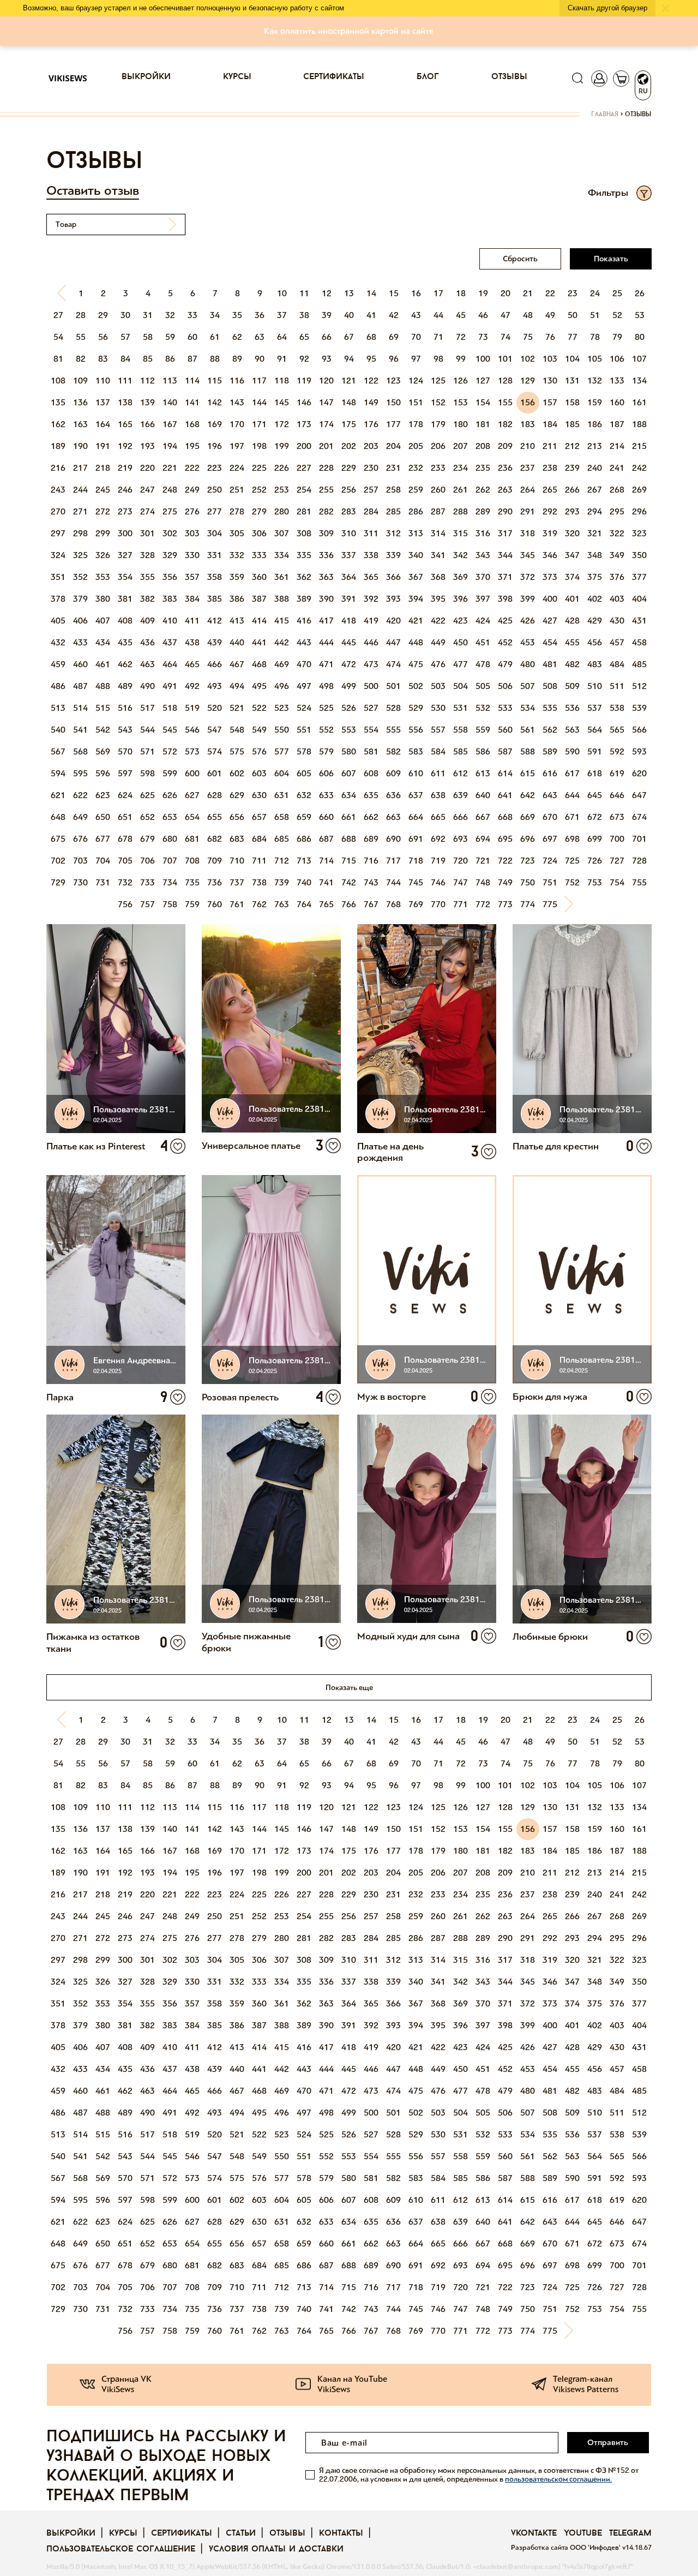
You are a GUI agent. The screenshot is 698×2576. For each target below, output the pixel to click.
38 (304, 315)
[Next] (573, 904)
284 (371, 511)
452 (505, 642)
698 (572, 839)
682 (215, 839)
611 (438, 773)
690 (393, 839)
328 (148, 555)
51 (595, 315)
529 (416, 708)
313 (416, 533)
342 (461, 555)
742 (349, 882)
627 (192, 795)
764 (304, 904)
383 (170, 599)
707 (170, 861)
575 (237, 751)
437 (170, 642)
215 (639, 446)
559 (483, 730)
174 (326, 424)
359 (237, 577)
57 (125, 337)
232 (416, 468)
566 (639, 730)
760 (215, 904)
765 (326, 904)
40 (349, 315)
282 (326, 511)
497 (304, 686)
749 (505, 882)
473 (371, 664)
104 (572, 359)
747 (461, 882)
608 (371, 773)
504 (461, 686)
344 (505, 555)
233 (438, 468)
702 (58, 861)
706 (148, 861)
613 (483, 773)
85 (148, 359)
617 (572, 773)
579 (326, 751)
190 (80, 446)
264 (528, 490)
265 (550, 490)
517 (148, 708)
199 (282, 446)
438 (192, 642)
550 (282, 730)
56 (103, 337)
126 (461, 381)
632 (304, 795)
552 (326, 730)
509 (572, 686)
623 (103, 795)
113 (170, 381)
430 (617, 621)
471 (326, 664)
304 (215, 533)
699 (595, 839)
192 (125, 446)
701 (639, 839)
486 (58, 686)
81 (58, 359)
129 (528, 381)
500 (371, 686)
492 (192, 686)
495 (259, 686)
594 (58, 773)
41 (371, 315)
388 (282, 599)
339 (393, 555)
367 (416, 577)
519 (192, 708)
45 (461, 315)
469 (282, 664)
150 (393, 402)
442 (282, 642)
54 (58, 337)
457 (617, 642)
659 (304, 817)
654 (192, 817)
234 (461, 468)
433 (80, 642)
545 (170, 730)
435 (125, 642)
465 (192, 664)
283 (349, 511)
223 (215, 468)
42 (394, 315)
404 (639, 599)
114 (192, 381)
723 (528, 861)
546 (192, 730)
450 (461, 642)
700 (617, 839)
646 (617, 795)
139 (148, 402)
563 (572, 730)
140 (170, 402)
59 (170, 337)
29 (103, 315)
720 (461, 861)
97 (416, 359)
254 (304, 490)
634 (349, 795)
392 (371, 599)
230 (371, 468)
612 (461, 773)
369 (461, 577)
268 (617, 490)
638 (438, 795)
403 (617, 599)
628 (215, 795)
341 (438, 555)
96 (394, 359)
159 (595, 402)
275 (170, 511)
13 (349, 293)
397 (483, 599)
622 (80, 795)
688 (349, 839)
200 (304, 446)
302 (170, 533)
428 (572, 621)
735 (192, 882)
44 (438, 315)
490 (148, 686)
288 (461, 511)
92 (304, 359)
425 (505, 621)
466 (215, 664)
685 (282, 839)
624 (125, 795)
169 (215, 424)
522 (259, 708)
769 (416, 904)
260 (438, 490)
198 (259, 446)
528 (393, 708)
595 (80, 773)
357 (192, 577)
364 (349, 577)
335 (304, 555)
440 (237, 642)
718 (416, 861)
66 (327, 337)
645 (595, 795)
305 (237, 533)
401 (572, 599)
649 (80, 817)
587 (505, 751)
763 (282, 904)
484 (617, 664)
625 (148, 795)
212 (572, 446)
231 (393, 468)
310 (349, 533)
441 (259, 642)
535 (550, 708)
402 (595, 599)
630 (259, 795)
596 (103, 773)
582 (393, 751)
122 (371, 381)
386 (237, 599)
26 (640, 293)
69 (394, 337)
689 (371, 839)
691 (416, 839)
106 (617, 359)
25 (617, 293)
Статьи (241, 2533)
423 (461, 621)
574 (215, 751)
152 (438, 402)
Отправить (608, 2442)
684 (259, 839)
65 (304, 337)
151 (416, 402)
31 (148, 315)
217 (80, 468)
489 (125, 686)
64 (282, 337)
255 (326, 490)
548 (237, 730)
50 (573, 315)
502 (416, 686)
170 (237, 424)
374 (572, 577)
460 (80, 664)
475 (416, 664)
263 (505, 490)
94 (349, 359)
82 (81, 359)
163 (80, 424)
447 (393, 642)
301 (148, 533)
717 (393, 861)
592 (617, 751)
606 (326, 773)
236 (505, 468)
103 (550, 359)
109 (80, 381)
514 (80, 708)
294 (595, 511)
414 (259, 621)
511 (617, 686)
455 (572, 642)
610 (416, 773)
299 (103, 533)
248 (170, 490)
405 (58, 621)
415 (282, 621)
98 (438, 359)
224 (237, 468)
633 (326, 795)
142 (215, 402)
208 (483, 446)
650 (103, 817)
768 (393, 904)
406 (80, 621)
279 (259, 511)
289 (483, 511)
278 (237, 511)
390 (326, 599)
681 (192, 839)
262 (483, 490)
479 (505, 664)
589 (550, 751)
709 (215, 861)
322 (617, 533)
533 (505, 708)
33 (192, 315)
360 (259, 577)
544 (148, 730)
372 (528, 577)
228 (326, 468)
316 (483, 533)
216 (58, 468)
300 (125, 533)
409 (148, 621)
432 (58, 642)
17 (438, 293)
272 (103, 511)
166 (148, 424)
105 (595, 359)
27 (58, 315)
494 (237, 686)
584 (438, 751)
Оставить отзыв (93, 191)
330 (192, 555)
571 (148, 751)
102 (528, 359)
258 (393, 490)
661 (349, 817)
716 (371, 861)
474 (393, 664)
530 (438, 708)
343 (483, 555)
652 (148, 817)
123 (393, 381)
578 (304, 751)
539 (639, 708)
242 (639, 468)
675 (58, 839)
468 (259, 664)
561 (528, 730)
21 (528, 293)
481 (550, 664)
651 (125, 817)
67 (349, 337)
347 (572, 555)
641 (505, 795)
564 (595, 730)
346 (550, 555)
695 (505, 839)
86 (170, 359)
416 (304, 621)
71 (438, 337)
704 (103, 861)
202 (349, 446)
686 (304, 839)
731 (103, 882)
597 (125, 773)
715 (349, 861)
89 (237, 359)
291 (528, 511)
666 (461, 817)
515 (103, 708)
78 (595, 337)
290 (505, 511)
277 (215, 511)
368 (438, 577)
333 (259, 555)
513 (58, 708)
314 (438, 533)
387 (259, 599)
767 (371, 904)
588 (528, 751)
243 (58, 490)
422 (438, 621)
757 (148, 904)
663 (393, 817)
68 (371, 337)
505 (483, 686)
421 (416, 621)
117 (259, 381)
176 (371, 424)
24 (595, 293)
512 (639, 686)
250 (215, 490)
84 (125, 359)
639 (461, 795)
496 (282, 686)
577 (282, 751)
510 (595, 686)
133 (617, 381)
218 (103, 468)
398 (505, 599)
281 (304, 511)
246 (125, 490)
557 (438, 730)
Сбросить (520, 259)
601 (215, 773)
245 (103, 490)
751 (550, 882)
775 (550, 904)
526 (349, 708)
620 (639, 773)
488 (103, 686)
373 (550, 577)
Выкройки (146, 77)
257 (371, 490)
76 (550, 337)
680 (170, 839)
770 (438, 904)
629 (237, 795)
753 (595, 882)
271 (80, 511)
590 (572, 751)
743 (371, 882)
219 (125, 468)
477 (461, 664)
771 (461, 904)
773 (505, 904)
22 (550, 293)
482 (572, 664)
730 (80, 882)
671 (572, 817)
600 (192, 773)
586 (483, 751)
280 (282, 511)
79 (617, 337)
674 (639, 817)
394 (416, 599)
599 (170, 773)
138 (125, 402)
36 (260, 315)
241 (617, 468)
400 (550, 599)
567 (58, 751)
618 (595, 773)
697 (550, 839)
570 (125, 751)
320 (572, 533)
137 (103, 402)
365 (371, 577)
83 (103, 359)
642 (528, 795)
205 (416, 446)
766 (349, 904)
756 (125, 904)
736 (215, 882)
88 (215, 359)
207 (461, 446)
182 (505, 424)
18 (461, 293)
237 (528, 468)
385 (215, 599)
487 (80, 686)
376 (617, 577)
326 (103, 555)
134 (639, 381)
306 (259, 533)
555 (393, 730)
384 (192, 599)
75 (528, 337)
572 (170, 751)
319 (550, 533)
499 (349, 686)
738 (259, 882)
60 (192, 337)
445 (349, 642)
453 (528, 642)
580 (349, 751)
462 (125, 664)
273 (125, 511)
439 (215, 642)
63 (260, 337)
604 (282, 773)
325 (80, 555)
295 (617, 511)
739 (282, 882)
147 (326, 402)
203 (371, 446)
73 (483, 337)
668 (505, 817)
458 (639, 642)
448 (416, 642)
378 (58, 599)
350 (639, 555)
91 (282, 359)
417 (326, 621)
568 (80, 751)
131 (572, 381)
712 (282, 861)
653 (170, 817)
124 (416, 381)
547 (215, 730)
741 (326, 882)
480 (528, 664)
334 (282, 555)
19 (483, 293)
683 (237, 839)
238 (550, 468)
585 (461, 751)
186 (595, 424)
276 (192, 511)
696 (528, 839)
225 (259, 468)
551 (304, 730)
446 (371, 642)
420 (393, 621)
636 (393, 795)
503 (438, 686)
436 (148, 642)
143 (237, 402)
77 (573, 337)
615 (528, 773)
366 (393, 577)
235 (483, 468)
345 (528, 555)
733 (148, 882)
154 (483, 402)
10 (282, 293)
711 (259, 861)
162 (58, 424)
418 (349, 621)
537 (595, 708)
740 (304, 882)
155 (505, 402)
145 (282, 402)
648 (58, 817)
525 (326, 708)
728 (639, 861)
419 (371, 621)
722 (505, 861)
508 (550, 686)
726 (595, 861)
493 (215, 686)
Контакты (341, 2533)
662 (371, 817)
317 (505, 533)
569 (103, 751)
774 (528, 904)
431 (639, 621)
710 (237, 861)
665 (438, 817)
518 (170, 708)
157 (550, 402)
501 (393, 686)
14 (371, 293)
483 (595, 664)
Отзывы (509, 77)
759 (192, 904)
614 (505, 773)
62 (237, 337)
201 (326, 446)
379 (80, 599)
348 (595, 555)
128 (505, 381)
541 (80, 730)
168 (192, 424)
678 (125, 839)
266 (572, 490)
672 (595, 817)
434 (103, 642)
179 (438, 424)
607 (349, 773)
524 (304, 708)
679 (148, 839)
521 (237, 708)
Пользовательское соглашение (121, 2549)
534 (528, 708)
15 (394, 293)
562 (550, 730)
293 (572, 511)
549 (259, 730)
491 (170, 686)
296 (639, 511)
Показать (611, 259)
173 (304, 424)
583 (416, 751)
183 (528, 424)
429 (595, 621)
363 (326, 577)
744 (393, 882)
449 (438, 642)
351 (58, 577)
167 (170, 424)
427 (550, 621)
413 (237, 621)
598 (148, 773)
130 (550, 381)
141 (192, 402)
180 (461, 424)
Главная (605, 115)
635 (371, 795)
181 (483, 424)
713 (304, 861)
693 (461, 839)
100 (483, 359)
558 (461, 730)
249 (192, 490)
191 (103, 446)
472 (349, 664)
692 (438, 839)
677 (103, 839)
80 (640, 337)
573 (192, 751)
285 (393, 511)
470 (304, 664)
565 (617, 730)
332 (237, 555)
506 (505, 686)
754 (617, 882)
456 (595, 642)
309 (326, 533)
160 (617, 402)
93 (327, 359)
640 (483, 795)
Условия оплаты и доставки (276, 2549)
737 (237, 882)
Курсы (237, 77)
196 (215, 446)
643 (550, 795)
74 (506, 337)
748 (483, 882)
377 (639, 577)
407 (103, 621)
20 (506, 293)
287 (438, 511)
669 (528, 817)
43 (416, 315)
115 (215, 381)
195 (192, 446)
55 (81, 337)
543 (125, 730)
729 (58, 882)
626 (170, 795)
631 (282, 795)
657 (259, 817)
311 (371, 533)
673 (617, 817)
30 (125, 315)
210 (528, 446)
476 (438, 664)
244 (80, 490)
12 (327, 293)
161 (639, 402)
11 (304, 293)
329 (170, 555)
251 (237, 490)
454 (550, 642)
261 (461, 490)
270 (58, 511)
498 (326, 686)
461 (103, 664)
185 (572, 424)
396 (461, 599)
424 (483, 621)
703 (80, 861)
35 (237, 315)
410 (170, 621)
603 (259, 773)
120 (326, 381)
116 (237, 381)
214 (617, 446)
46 (483, 315)
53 (640, 315)
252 (259, 490)
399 (528, 599)
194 (170, 446)
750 (528, 882)
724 (550, 861)
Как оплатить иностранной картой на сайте (349, 31)
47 (506, 315)
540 (58, 730)
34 (215, 315)
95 (371, 359)
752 (572, 882)
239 (572, 468)
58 (148, 337)
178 (416, 424)
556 (416, 730)
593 (639, 751)
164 (103, 424)
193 (148, 446)
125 (438, 381)
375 (595, 577)
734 (170, 882)
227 (304, 468)
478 (483, 664)
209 (505, 446)
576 (259, 751)
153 (461, 402)
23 (573, 293)
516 (125, 708)
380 (103, 599)
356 (170, 577)
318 (528, 533)
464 (170, 664)
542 (103, 730)
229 (349, 468)
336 (326, 555)
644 (572, 795)
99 (461, 359)
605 (304, 773)
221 (170, 468)
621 (58, 795)
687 (326, 839)
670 (550, 817)
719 (438, 861)
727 (617, 861)
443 (304, 642)
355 (148, 577)
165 (125, 424)
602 (237, 773)
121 (349, 381)
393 (393, 599)
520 (215, 708)
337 (349, 555)
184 (550, 424)
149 (371, 402)
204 (393, 446)
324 (58, 555)
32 (170, 315)
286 (416, 511)
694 (483, 839)
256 (349, 490)
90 (260, 359)
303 (192, 533)
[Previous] (58, 293)
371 (505, 577)
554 (371, 730)
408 (125, 621)
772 (483, 904)
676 (80, 839)
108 (58, 381)
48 (528, 315)
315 (461, 533)
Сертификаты (334, 77)
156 (528, 402)
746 (438, 882)
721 (483, 861)
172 (282, 424)
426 (528, 621)
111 (125, 381)
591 (595, 751)
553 (349, 730)
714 (326, 861)
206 (438, 446)
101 (505, 359)
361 (282, 577)
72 (461, 337)
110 (103, 381)
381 (125, 599)
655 (215, 817)
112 (148, 381)
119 (304, 381)
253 (282, 490)
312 (393, 533)
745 (416, 882)
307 (282, 533)
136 (80, 402)
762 (259, 904)
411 (192, 621)
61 (215, 337)
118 (282, 381)
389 (304, 599)
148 (349, 402)
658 (282, 817)
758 (170, 904)
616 (550, 773)
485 (639, 664)
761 (237, 904)
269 (639, 490)
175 (349, 424)
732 (125, 882)
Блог (428, 77)
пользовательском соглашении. (558, 2479)
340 (416, 555)
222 (192, 468)
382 (148, 599)
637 (416, 795)
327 (125, 555)
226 (282, 468)
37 (282, 315)
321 (595, 533)
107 (639, 359)
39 (327, 315)
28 (81, 315)
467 (237, 664)
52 (617, 315)
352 (80, 577)
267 (595, 490)
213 (595, 446)
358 (215, 577)
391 (349, 599)
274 (148, 511)
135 (58, 402)
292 (550, 511)
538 (617, 708)
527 (371, 708)
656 (237, 817)
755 (639, 882)
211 (550, 446)
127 (483, 381)
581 (371, 751)
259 (416, 490)
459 (58, 664)
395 (438, 599)
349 (617, 555)
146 (304, 402)
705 (125, 861)
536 (572, 708)
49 (550, 315)
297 (58, 533)
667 (483, 817)
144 (259, 402)
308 (304, 533)
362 (304, 577)
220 (148, 468)
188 (639, 424)
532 (483, 708)
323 (639, 533)
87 (192, 359)
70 (416, 337)
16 (416, 293)
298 (80, 533)
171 (259, 424)
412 (215, 621)
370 (483, 577)
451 (483, 642)
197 (237, 446)
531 (461, 708)
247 (148, 490)
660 (326, 817)
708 (192, 861)
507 (528, 686)
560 (505, 730)
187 (617, 424)
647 (639, 795)
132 (595, 381)
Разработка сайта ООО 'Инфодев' (567, 2548)
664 (416, 817)
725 (572, 861)
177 (393, 424)
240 (595, 468)
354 (125, 577)
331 (215, 555)
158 (572, 402)
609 (393, 773)
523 (282, 708)
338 (371, 555)
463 (148, 664)
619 (617, 773)
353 (103, 577)
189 (58, 446)
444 (326, 642)
